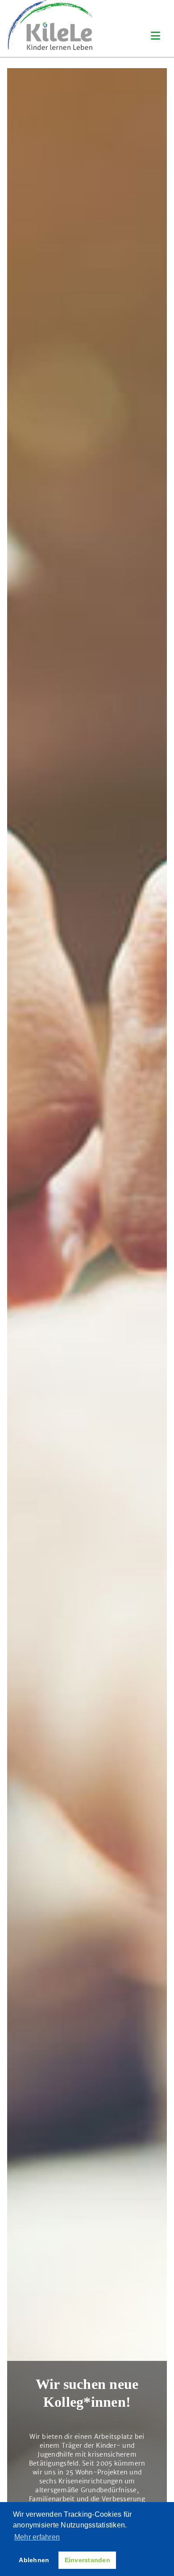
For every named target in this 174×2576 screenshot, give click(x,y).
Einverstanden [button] (87, 2560)
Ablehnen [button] (34, 2560)
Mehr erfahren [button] (37, 2537)
